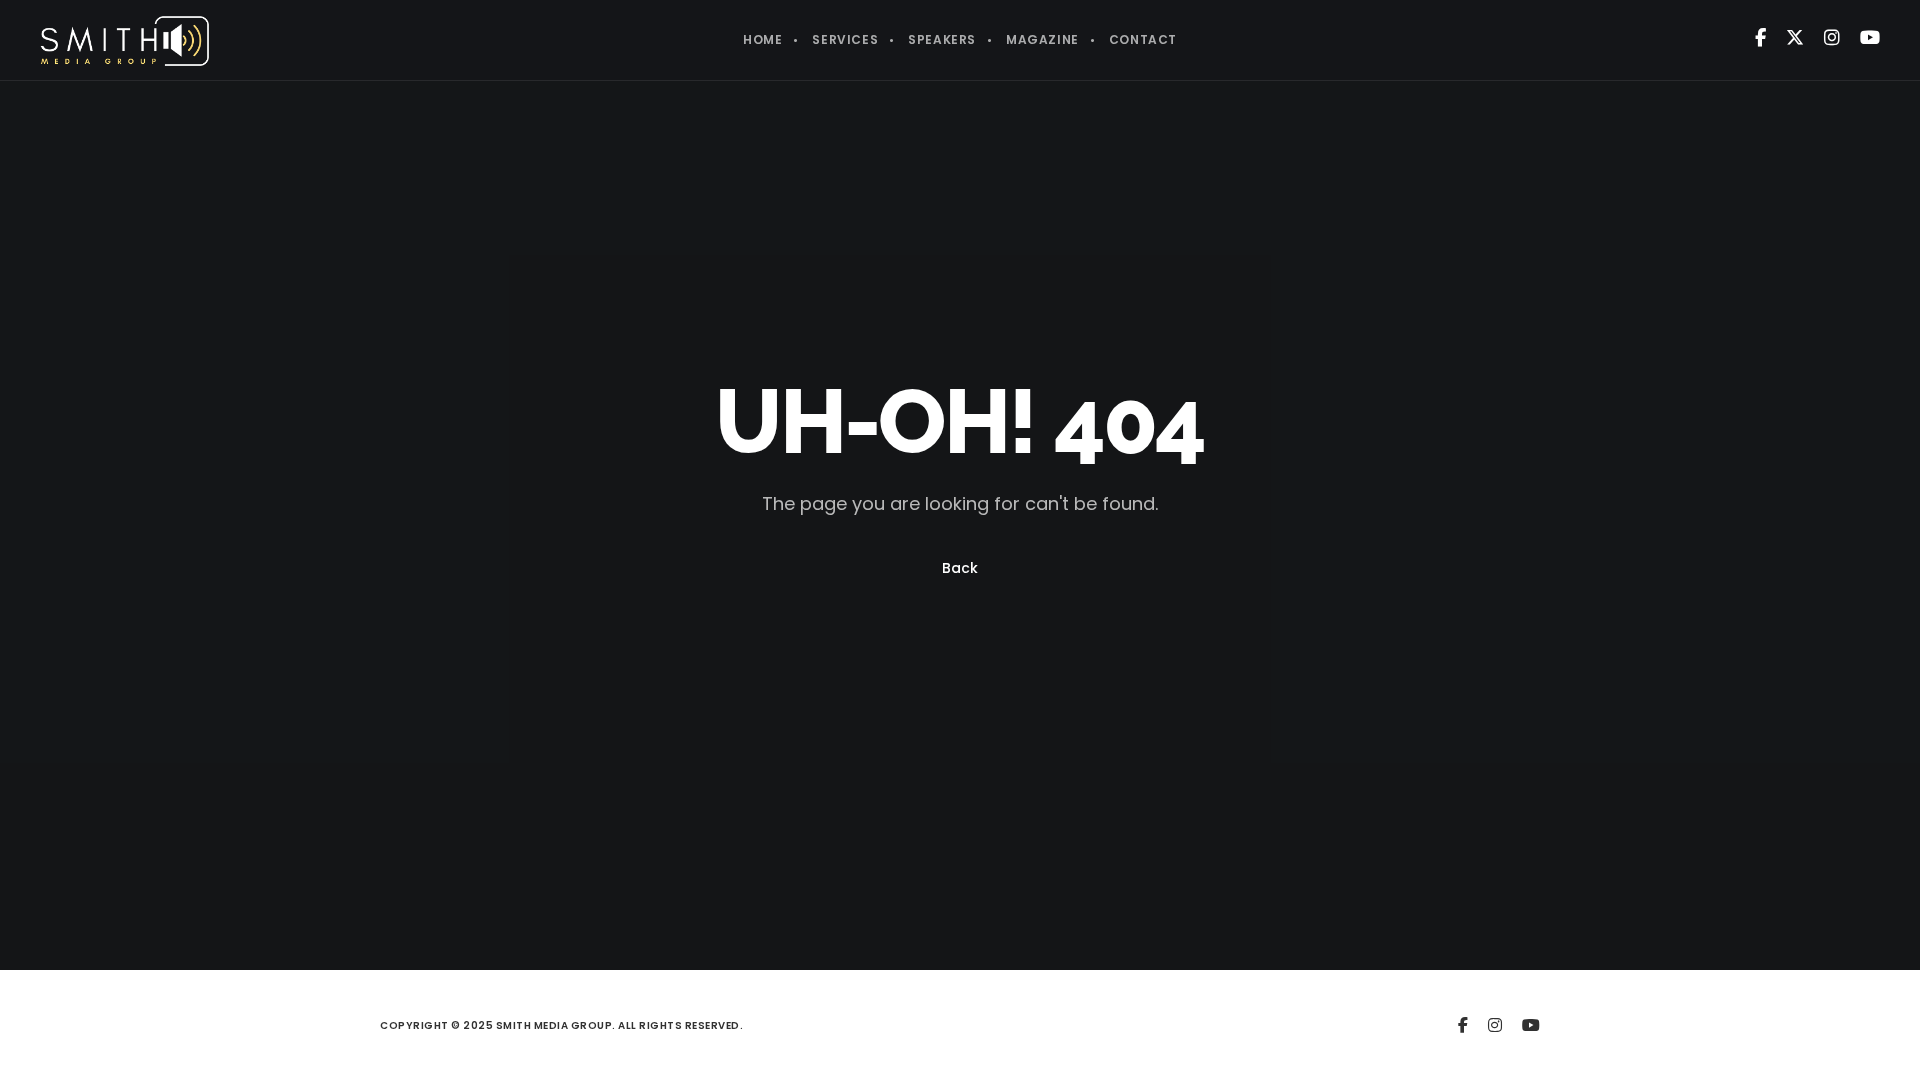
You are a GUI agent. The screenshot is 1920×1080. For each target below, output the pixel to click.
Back (960, 568)
